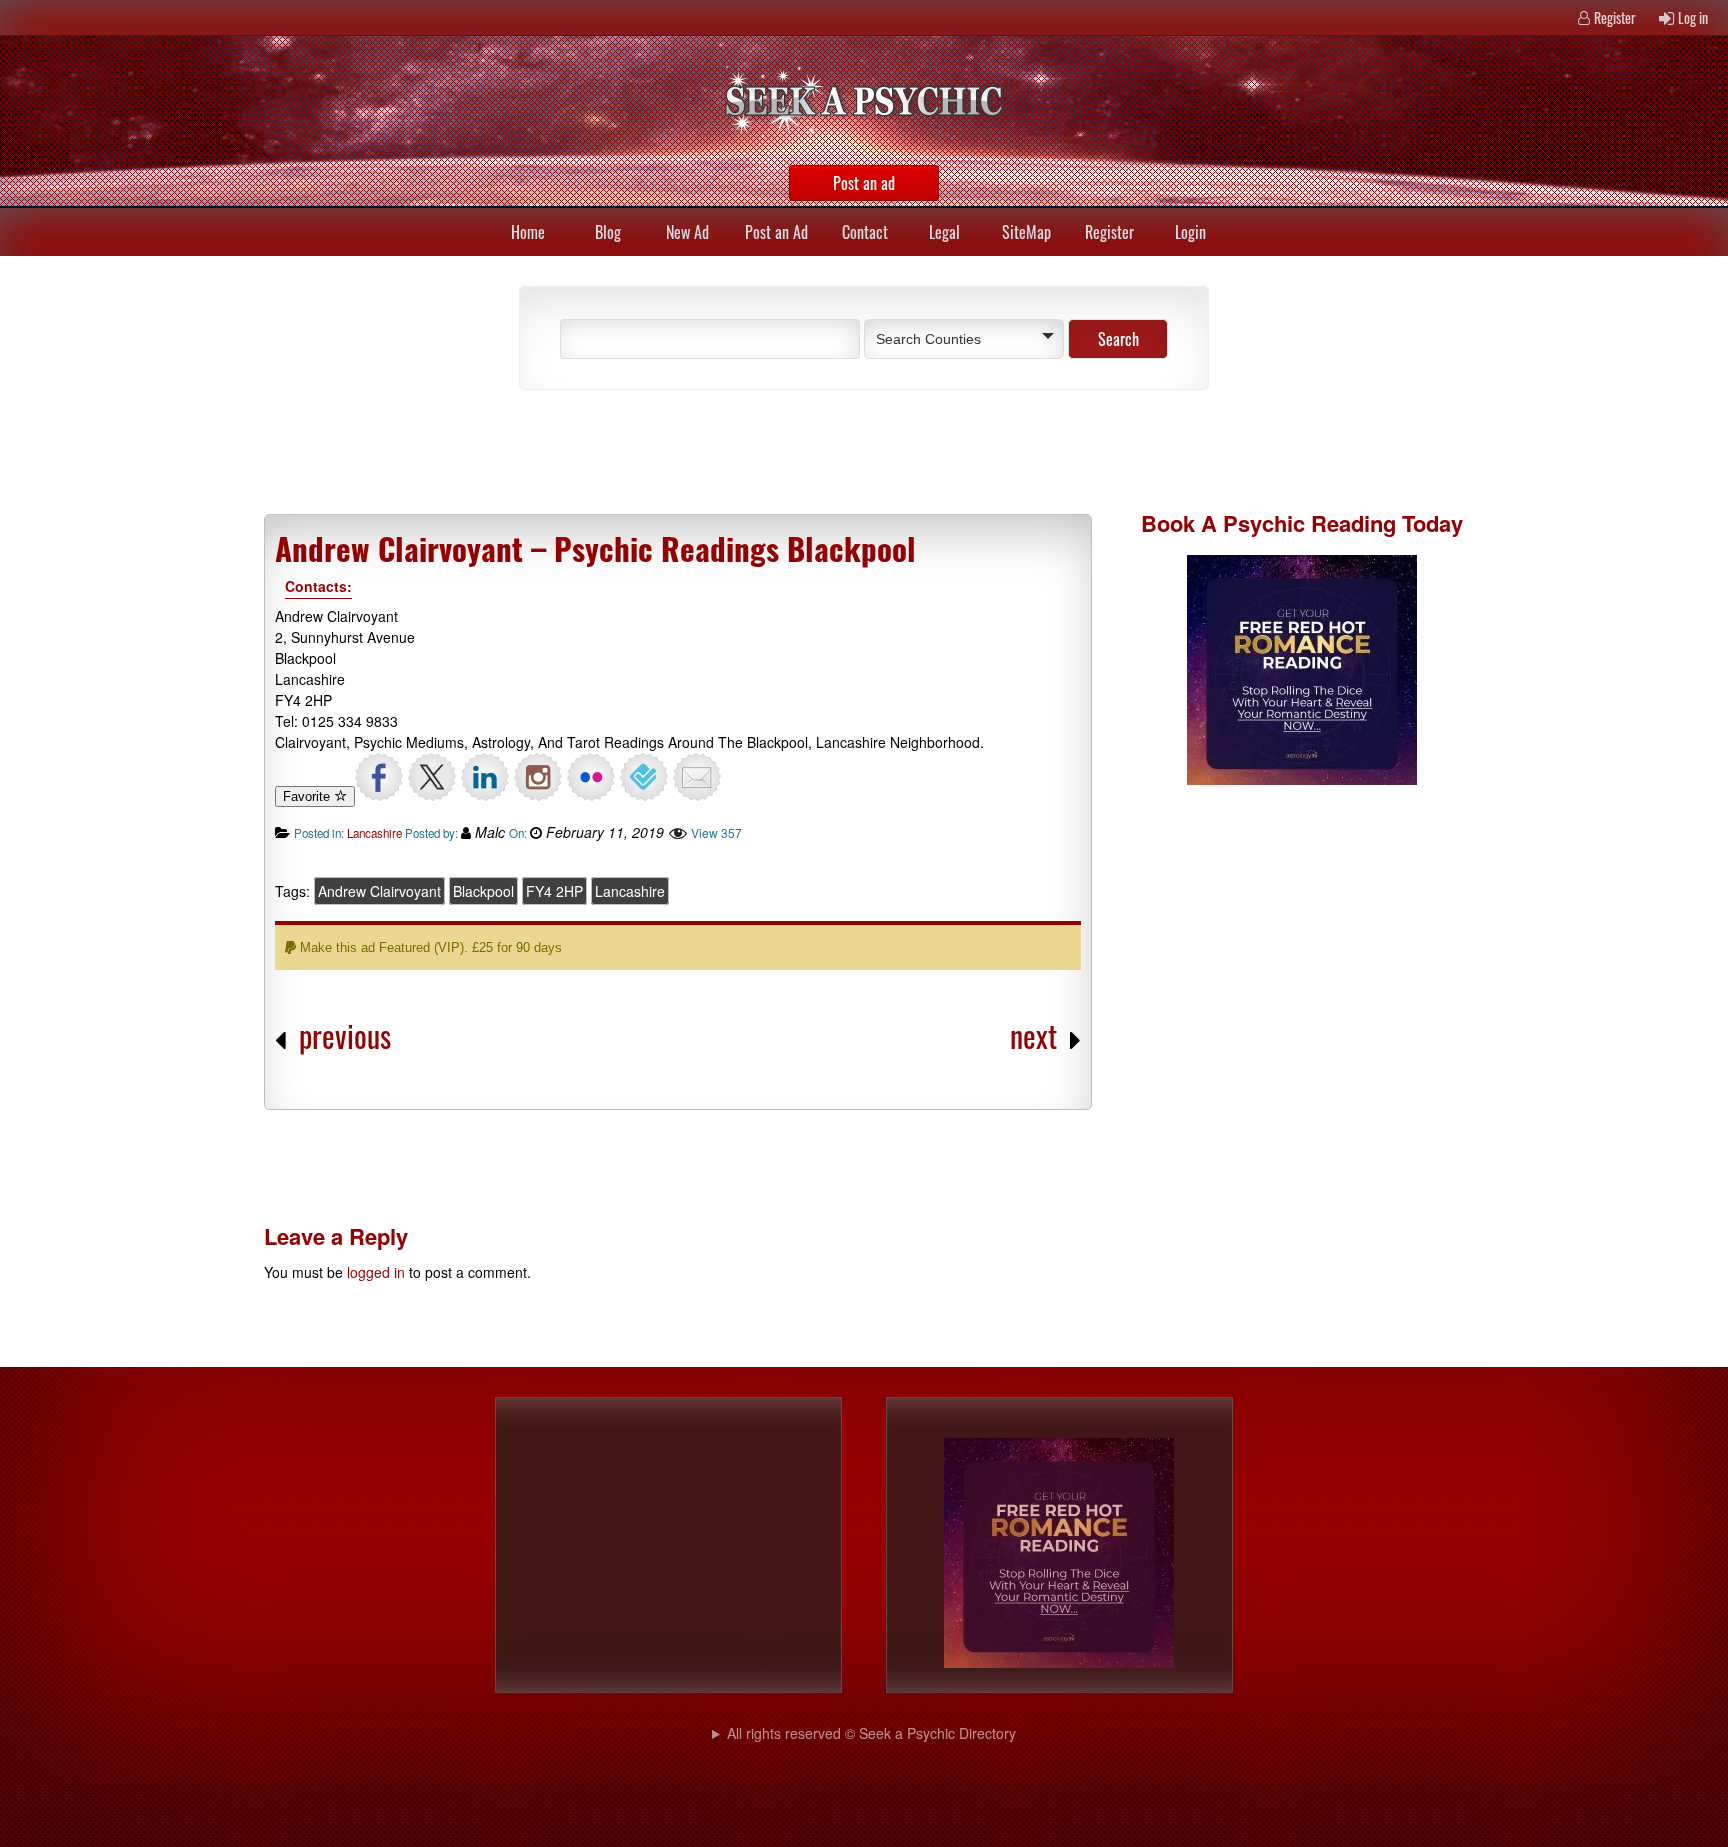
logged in (376, 1272)
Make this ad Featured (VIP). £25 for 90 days (429, 947)
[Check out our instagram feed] (538, 777)
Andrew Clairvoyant (379, 891)
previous (345, 1035)
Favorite (308, 796)
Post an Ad (776, 232)
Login (1190, 232)
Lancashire (374, 833)
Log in (1693, 17)
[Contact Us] (697, 777)
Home (528, 232)
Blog (608, 232)
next (1033, 1035)
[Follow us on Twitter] (432, 777)
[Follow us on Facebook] (379, 777)
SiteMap (1026, 232)
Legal (944, 232)
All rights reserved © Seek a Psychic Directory (871, 1733)
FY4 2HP (554, 891)
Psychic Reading (1309, 523)
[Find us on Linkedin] (485, 777)
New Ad (687, 232)
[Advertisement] (734, 450)
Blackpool (483, 891)
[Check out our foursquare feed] (644, 777)
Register (1615, 17)
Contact (865, 232)
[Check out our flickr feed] (591, 777)
